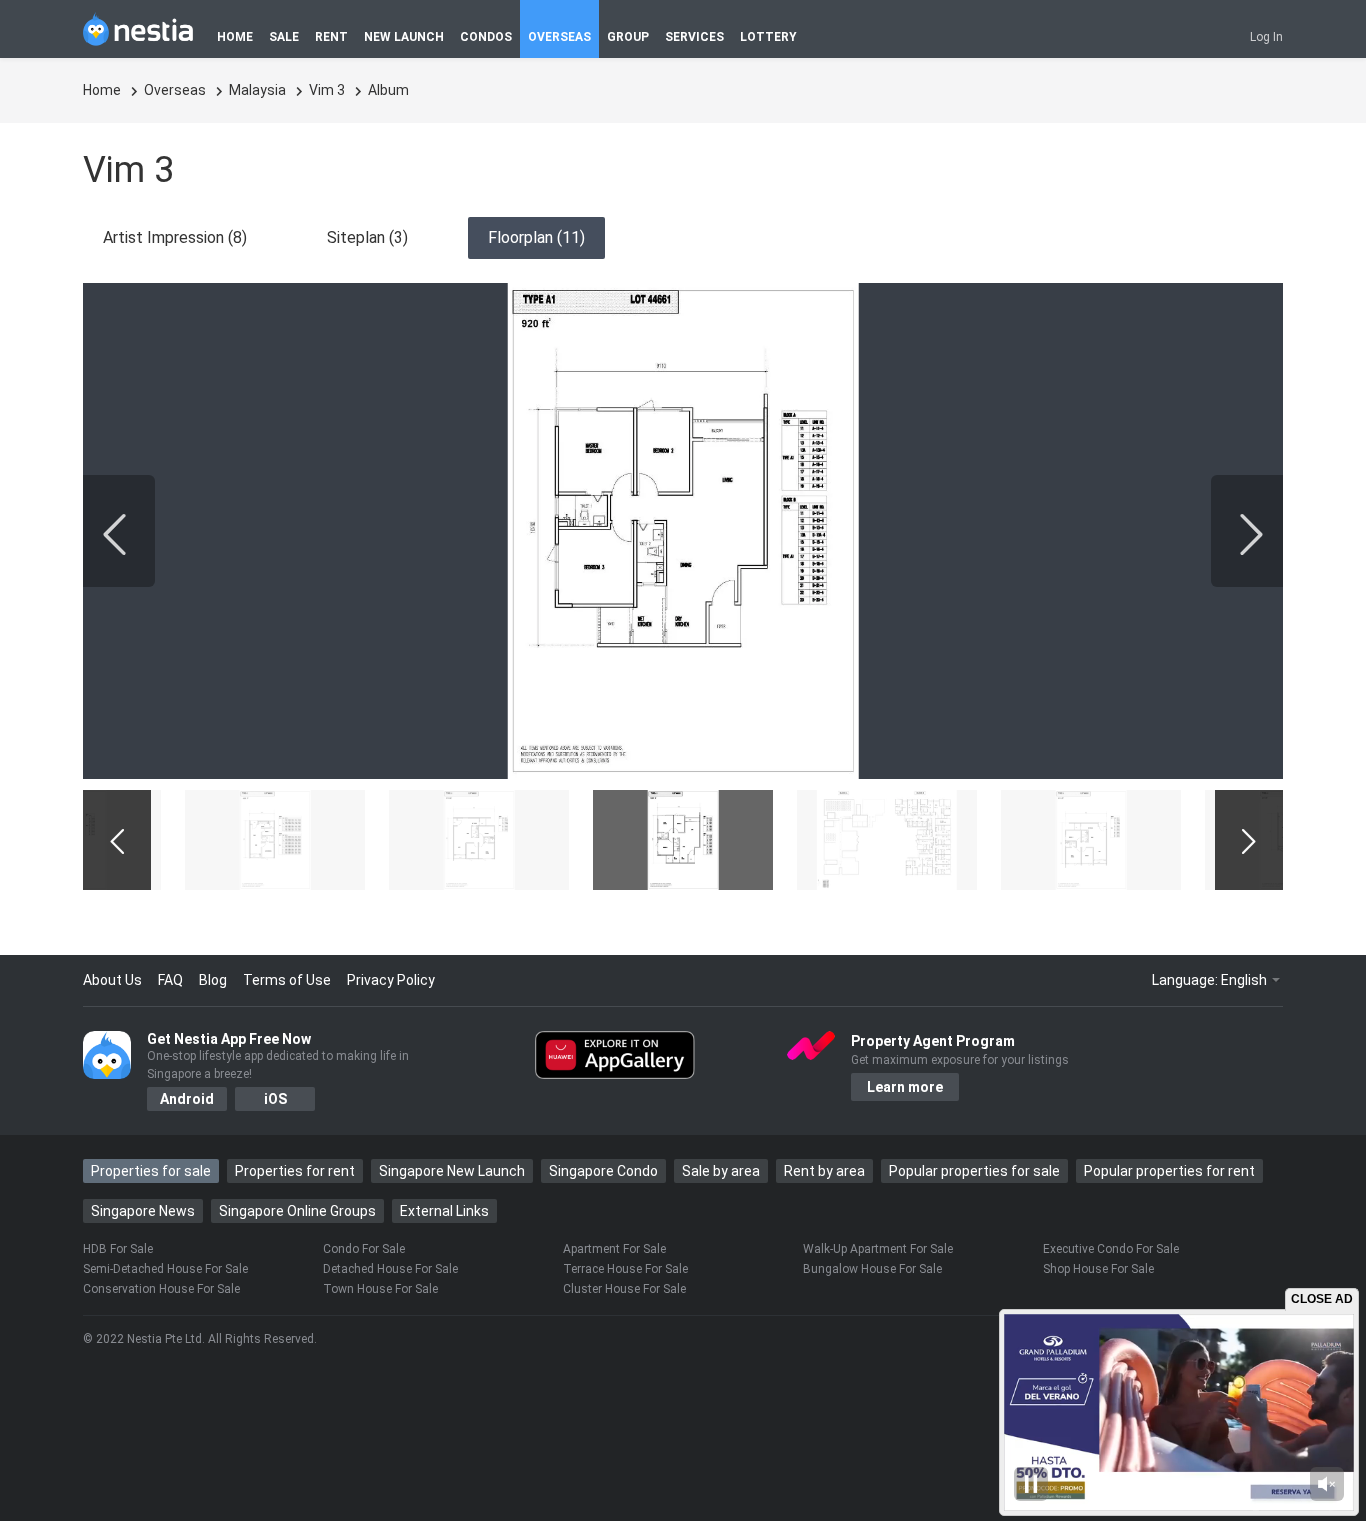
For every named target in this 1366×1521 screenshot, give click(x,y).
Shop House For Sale (1098, 1269)
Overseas (176, 90)
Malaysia (259, 90)
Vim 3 (328, 90)
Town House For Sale (380, 1289)
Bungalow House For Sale (872, 1269)
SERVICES (694, 37)
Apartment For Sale (614, 1249)
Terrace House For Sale (625, 1269)
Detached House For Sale (390, 1269)
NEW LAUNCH (404, 37)
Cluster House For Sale (624, 1289)
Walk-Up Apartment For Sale (878, 1249)
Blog (213, 980)
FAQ (170, 980)
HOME (235, 37)
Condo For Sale (364, 1249)
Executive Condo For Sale (1111, 1249)
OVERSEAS (559, 37)
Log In (1266, 37)
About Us (112, 980)
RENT (331, 37)
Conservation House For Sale (161, 1289)
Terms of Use (287, 980)
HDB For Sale (118, 1249)
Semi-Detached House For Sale (165, 1269)
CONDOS (486, 37)
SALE (284, 37)
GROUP (628, 37)
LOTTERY (768, 37)
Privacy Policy (391, 980)
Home (103, 90)
